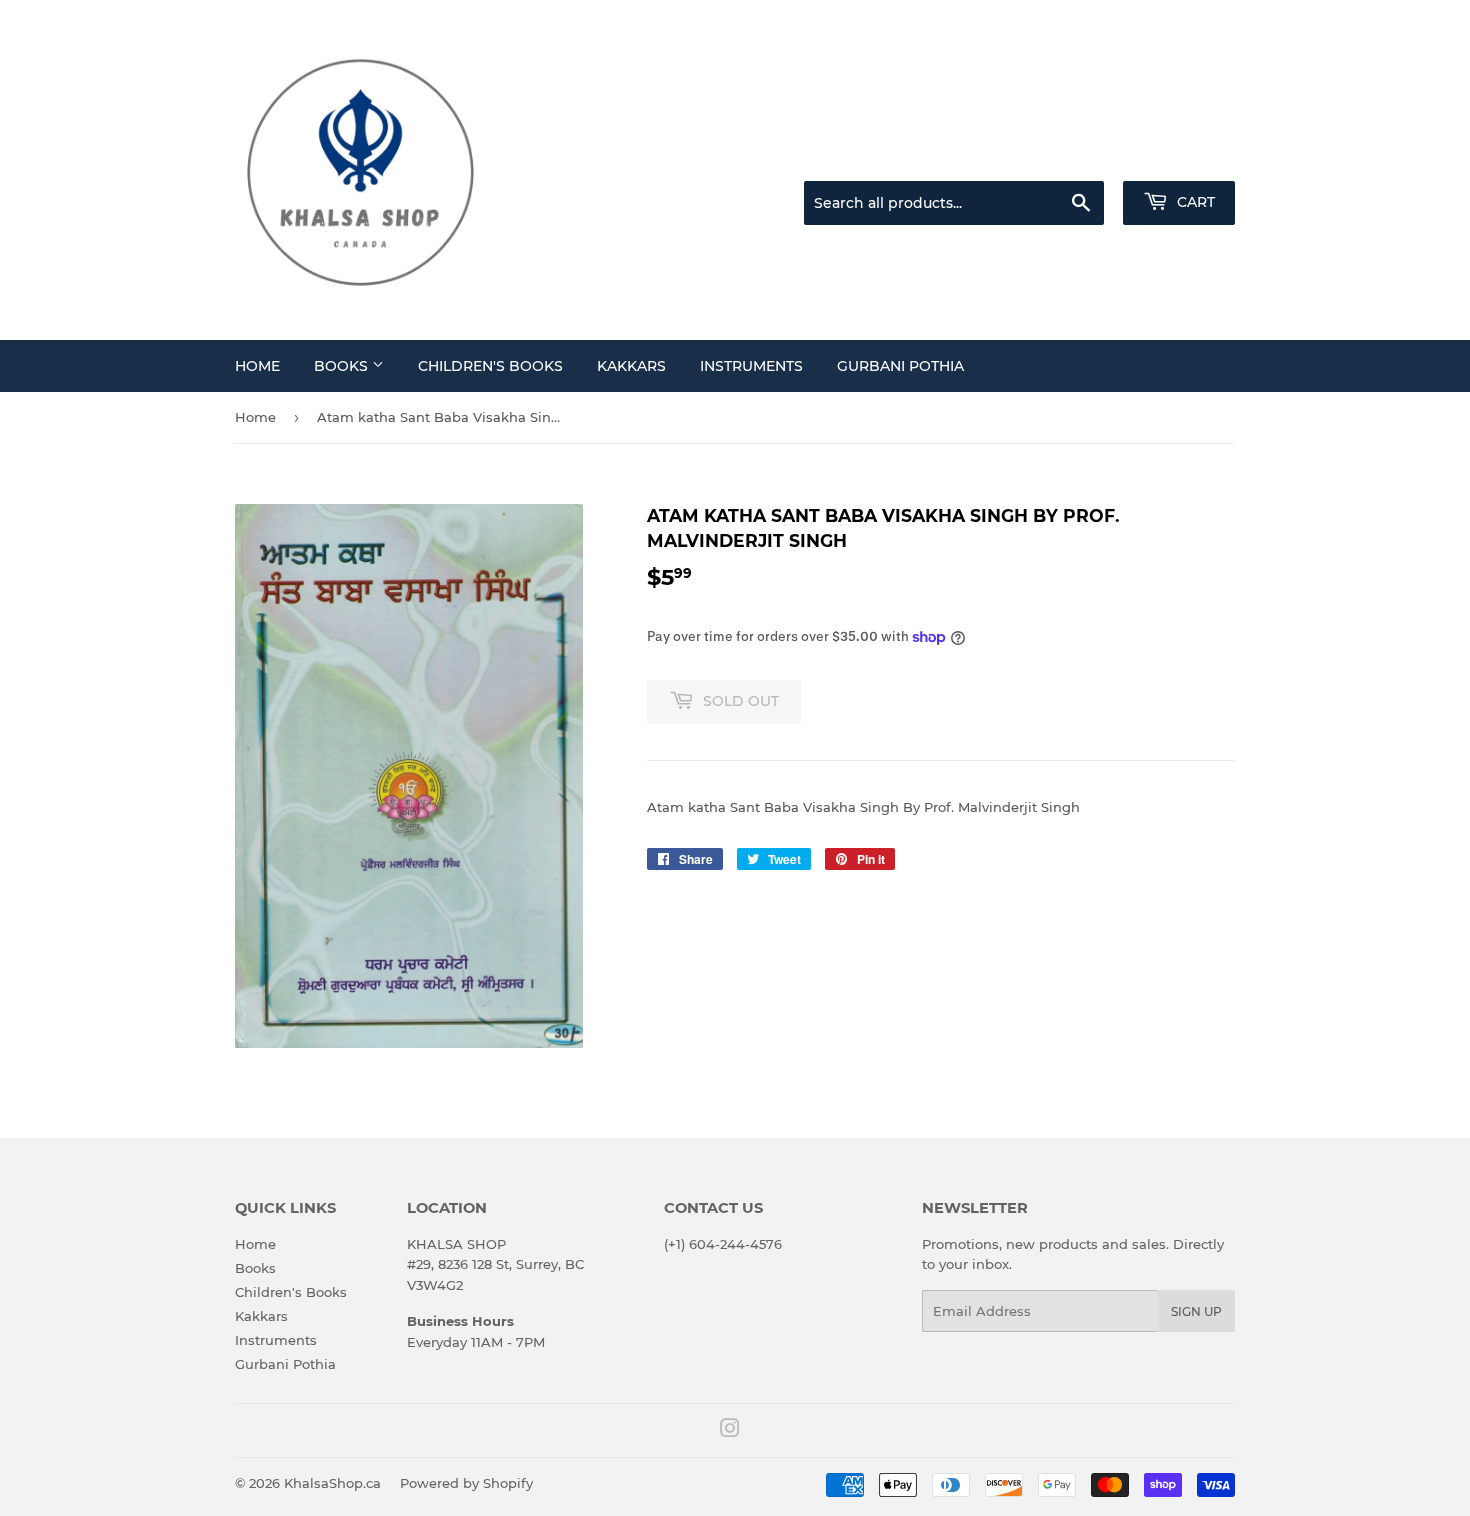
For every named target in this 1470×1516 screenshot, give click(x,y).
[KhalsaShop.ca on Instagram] (730, 1431)
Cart (1194, 202)
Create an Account (1180, 156)
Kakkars (631, 366)
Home (257, 366)
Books (343, 366)
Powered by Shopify (466, 1483)
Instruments (751, 366)
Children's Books (490, 366)
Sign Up (1196, 1311)
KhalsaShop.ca (332, 1483)
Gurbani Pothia (900, 366)
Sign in (1077, 156)
